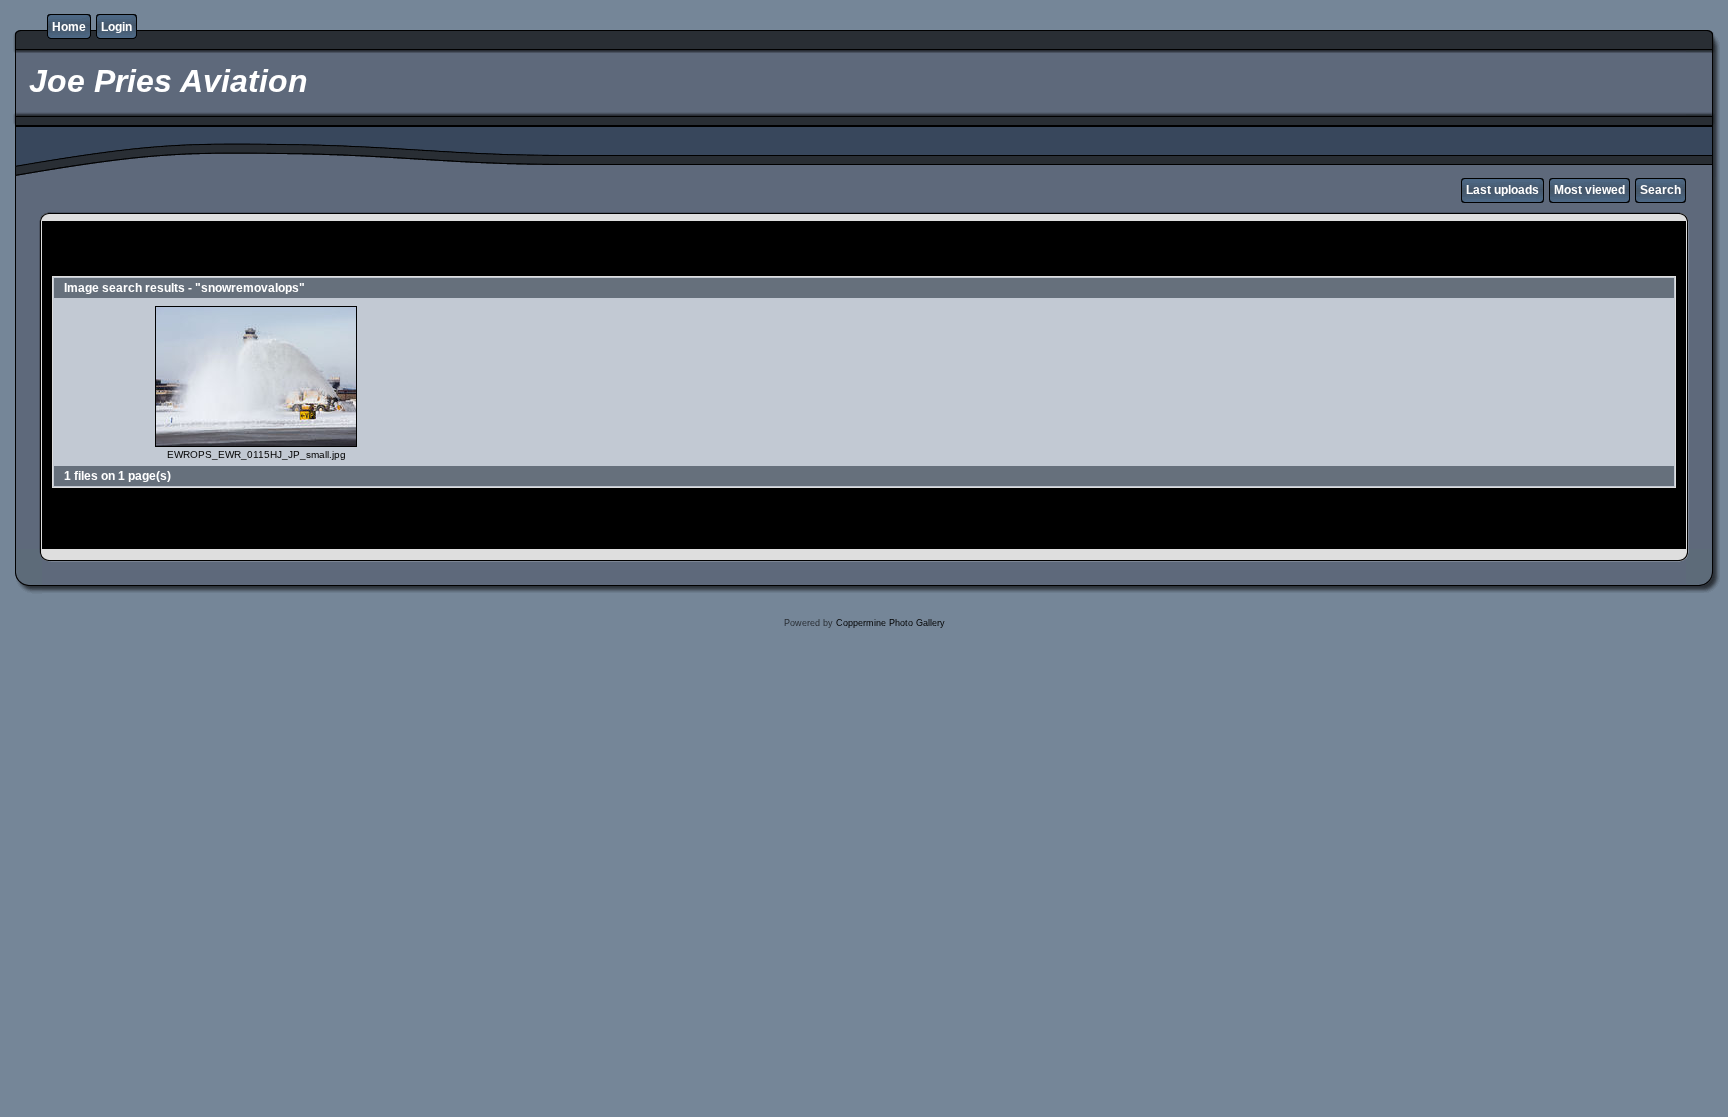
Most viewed (1589, 190)
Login (116, 27)
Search (1660, 190)
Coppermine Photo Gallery (890, 623)
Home (69, 27)
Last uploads (1502, 190)
